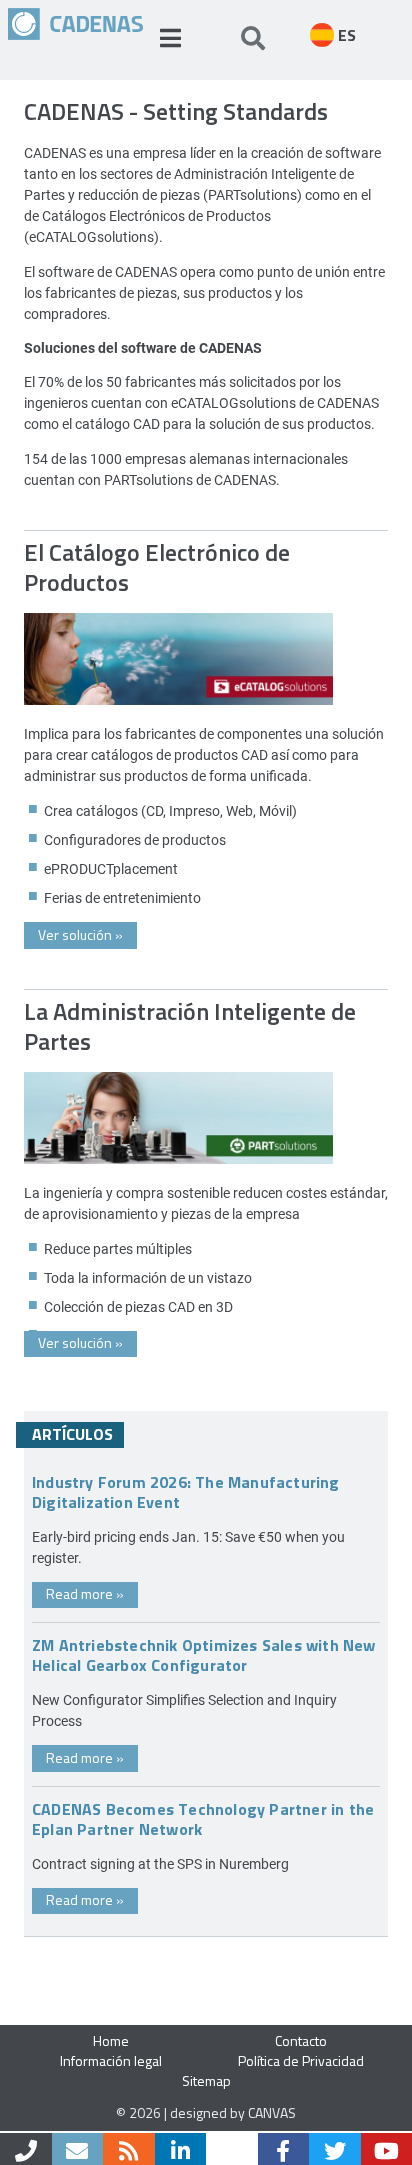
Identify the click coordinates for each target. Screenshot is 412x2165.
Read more (85, 1593)
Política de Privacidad (301, 2060)
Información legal (111, 2060)
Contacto (301, 2040)
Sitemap (206, 2080)
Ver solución (80, 934)
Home (111, 2040)
